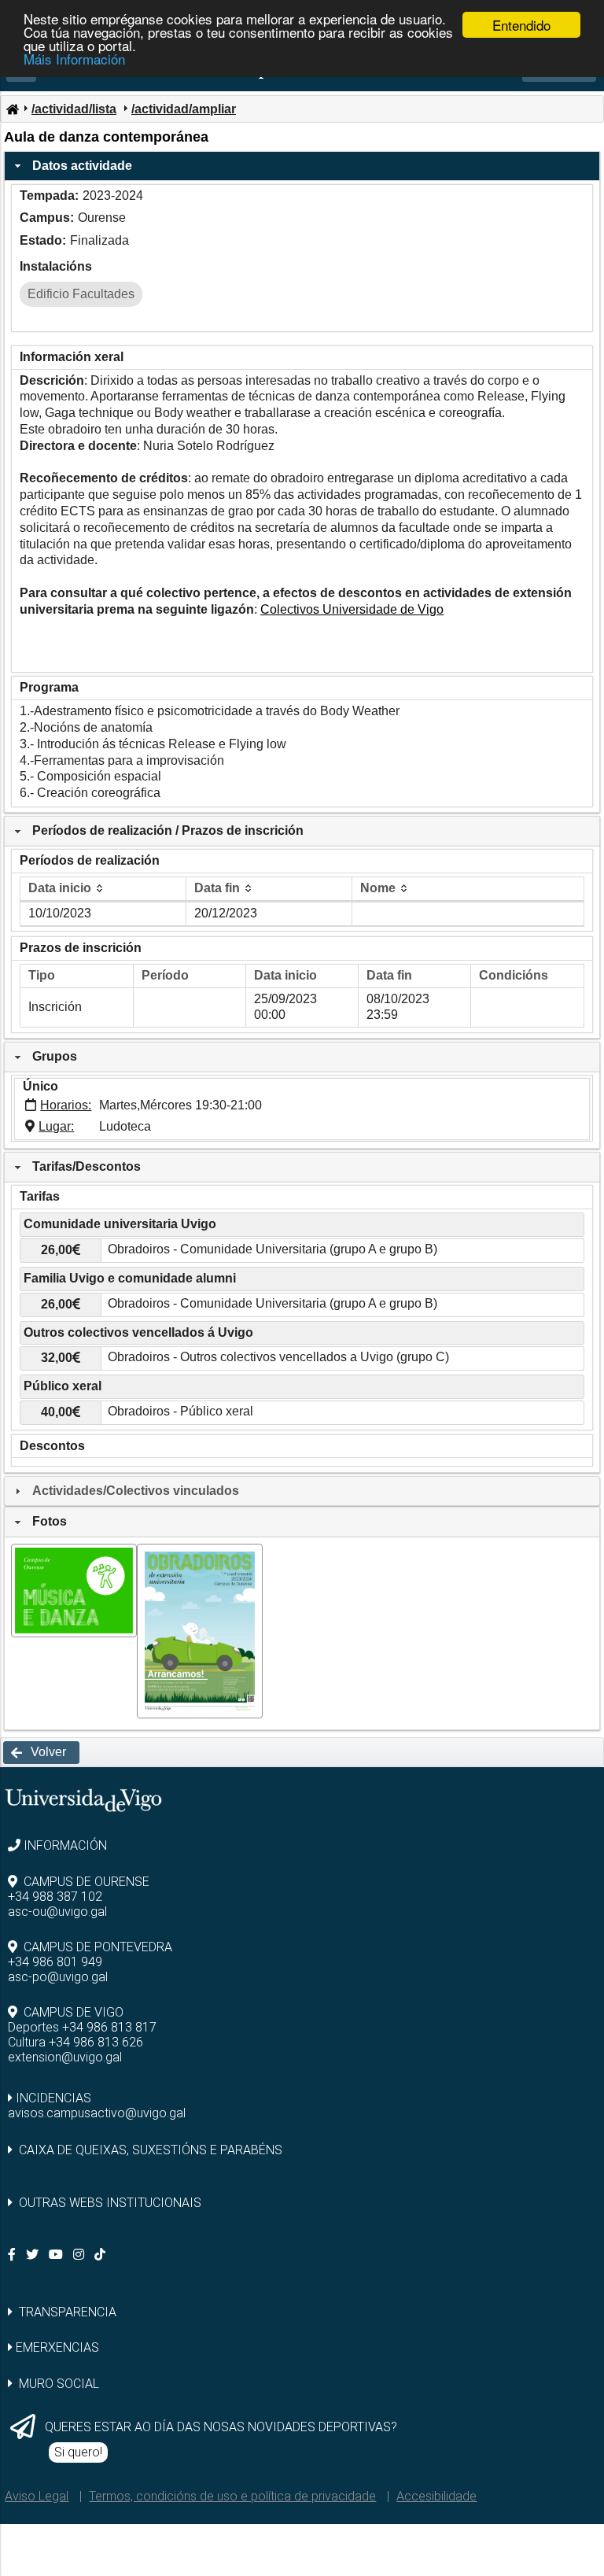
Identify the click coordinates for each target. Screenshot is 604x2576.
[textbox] (343, 1251)
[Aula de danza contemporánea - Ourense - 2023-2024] (74, 1633)
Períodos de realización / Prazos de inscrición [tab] (168, 830)
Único (41, 1086)
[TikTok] (101, 2255)
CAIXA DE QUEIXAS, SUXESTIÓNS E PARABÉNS (151, 2150)
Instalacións (56, 266)
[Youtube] (57, 2255)
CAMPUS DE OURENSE (87, 1882)
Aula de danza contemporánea (106, 137)
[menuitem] (12, 108)
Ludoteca (125, 1126)
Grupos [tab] (55, 1056)
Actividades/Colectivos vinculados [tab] (136, 1491)
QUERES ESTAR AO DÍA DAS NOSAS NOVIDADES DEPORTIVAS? (221, 2427)
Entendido (521, 25)
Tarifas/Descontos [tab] (87, 1166)
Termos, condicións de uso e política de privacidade (232, 2496)
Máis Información (74, 59)
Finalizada (99, 240)
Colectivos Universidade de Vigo (352, 609)
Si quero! (78, 2452)
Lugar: (56, 1126)
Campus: (47, 218)
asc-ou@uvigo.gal (57, 1912)
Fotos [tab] (50, 1521)
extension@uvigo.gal (65, 2057)
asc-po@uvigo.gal (58, 1977)
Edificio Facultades (81, 294)
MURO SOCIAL (59, 2384)
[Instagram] (80, 2255)
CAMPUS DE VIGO (74, 2012)
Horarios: (66, 1105)
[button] (41, 1753)
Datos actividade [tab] (82, 166)
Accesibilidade (436, 2496)
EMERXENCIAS (57, 2347)
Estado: (43, 240)
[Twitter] (34, 2255)
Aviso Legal (37, 2496)
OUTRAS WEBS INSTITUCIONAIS (110, 2203)
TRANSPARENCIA (68, 2312)
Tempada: (49, 196)
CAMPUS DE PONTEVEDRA (98, 1947)
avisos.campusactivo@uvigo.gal (97, 2113)
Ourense (102, 218)
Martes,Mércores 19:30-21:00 (180, 1105)
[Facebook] (13, 2255)
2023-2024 (113, 196)
